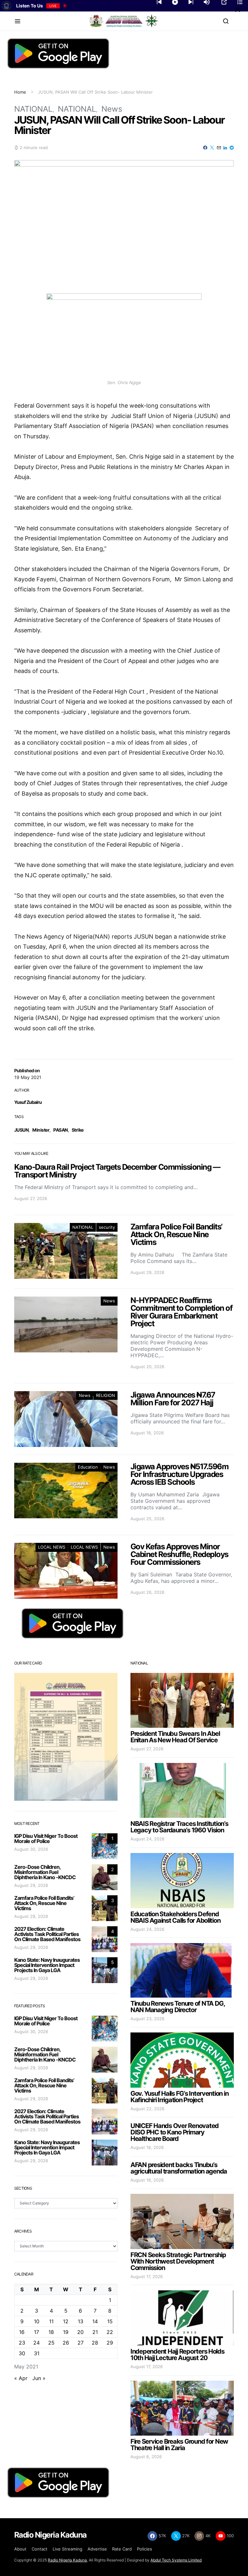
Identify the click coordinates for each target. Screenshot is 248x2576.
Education (88, 1467)
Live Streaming (67, 2549)
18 (51, 2332)
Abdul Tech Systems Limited (176, 2560)
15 (110, 2321)
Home (20, 92)
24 (36, 2343)
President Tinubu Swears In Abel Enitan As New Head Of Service (175, 1737)
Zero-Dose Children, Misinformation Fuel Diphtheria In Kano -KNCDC (45, 1872)
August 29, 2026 (31, 1885)
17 (36, 2332)
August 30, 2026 (31, 1849)
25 (51, 2343)
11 (51, 2321)
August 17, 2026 (147, 2276)
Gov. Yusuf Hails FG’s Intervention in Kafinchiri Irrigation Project (179, 2097)
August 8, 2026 (146, 2457)
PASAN (60, 1130)
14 (95, 2321)
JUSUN (21, 1130)
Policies (145, 2549)
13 (81, 2321)
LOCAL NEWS (52, 1547)
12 (66, 2321)
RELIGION (105, 1395)
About (20, 2549)
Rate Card (122, 2549)
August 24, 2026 (147, 1839)
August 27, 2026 (147, 1749)
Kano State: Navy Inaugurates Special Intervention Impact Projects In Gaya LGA (47, 1965)
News (112, 109)
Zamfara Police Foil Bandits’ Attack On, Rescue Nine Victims (44, 1903)
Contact (40, 2549)
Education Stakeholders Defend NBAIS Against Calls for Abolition (175, 1917)
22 (110, 2332)
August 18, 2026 (147, 2147)
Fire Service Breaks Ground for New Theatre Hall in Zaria (179, 2445)
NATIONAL (33, 109)
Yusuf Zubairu (28, 1102)
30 (22, 2353)
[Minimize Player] (238, 10)
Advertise (97, 2549)
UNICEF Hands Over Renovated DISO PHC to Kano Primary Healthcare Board (175, 2132)
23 (22, 2343)
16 (22, 2332)
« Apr (21, 2378)
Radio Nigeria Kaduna (67, 2560)
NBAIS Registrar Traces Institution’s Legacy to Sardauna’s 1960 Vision (179, 1827)
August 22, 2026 (147, 2109)
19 (66, 2332)
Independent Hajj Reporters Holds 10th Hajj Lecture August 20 (177, 2355)
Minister (41, 1130)
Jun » (39, 2378)
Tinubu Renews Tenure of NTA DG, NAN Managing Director (178, 2007)
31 (37, 2353)
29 (110, 2343)
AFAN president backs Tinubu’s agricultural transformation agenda (179, 2168)
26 (66, 2343)
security (107, 1227)
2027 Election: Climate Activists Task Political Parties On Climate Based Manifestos (47, 1934)
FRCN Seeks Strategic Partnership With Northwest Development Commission (178, 2261)
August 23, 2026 (147, 2019)
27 (81, 2343)
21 (95, 2332)
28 (95, 2343)
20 (80, 2332)
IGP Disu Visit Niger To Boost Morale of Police (46, 1838)
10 (37, 2321)
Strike (78, 1130)
